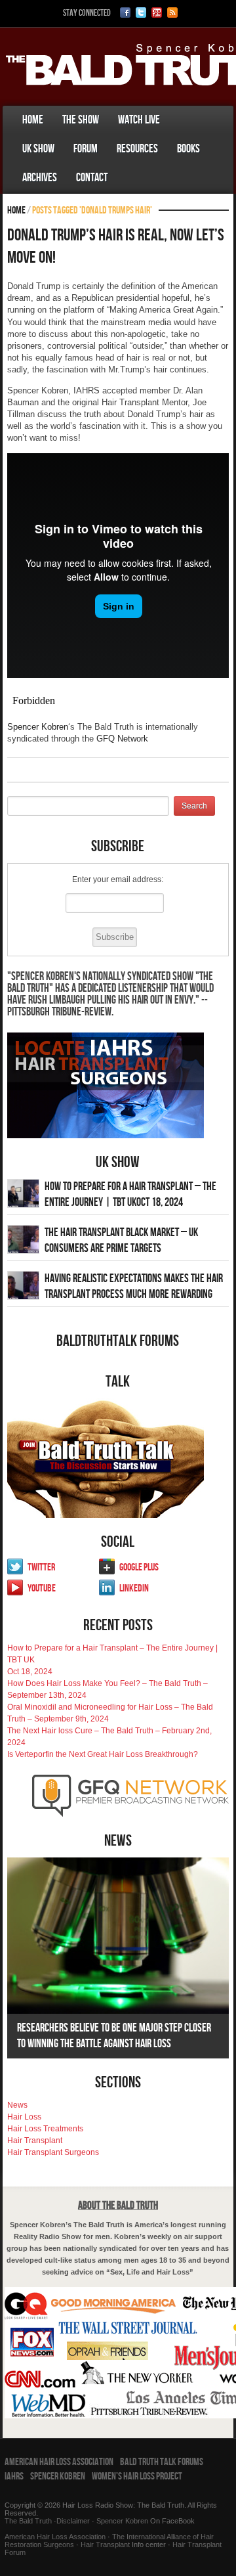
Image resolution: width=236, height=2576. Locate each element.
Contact (92, 178)
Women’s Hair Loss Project (137, 2476)
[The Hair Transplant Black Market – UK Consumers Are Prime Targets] (23, 1239)
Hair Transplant (35, 2141)
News (17, 2105)
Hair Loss (24, 2117)
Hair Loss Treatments (45, 2129)
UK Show (38, 149)
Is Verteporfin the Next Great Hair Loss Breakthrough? (103, 1754)
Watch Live (139, 120)
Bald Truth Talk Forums (162, 2462)
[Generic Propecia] (127, 165)
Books (188, 149)
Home (33, 120)
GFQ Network (122, 739)
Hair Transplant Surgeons (53, 2152)
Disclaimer (73, 2521)
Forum (86, 149)
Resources (137, 149)
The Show (81, 120)
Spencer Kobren (38, 727)
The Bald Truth (28, 2521)
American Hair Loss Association (59, 2462)
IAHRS (14, 2476)
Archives (40, 178)
